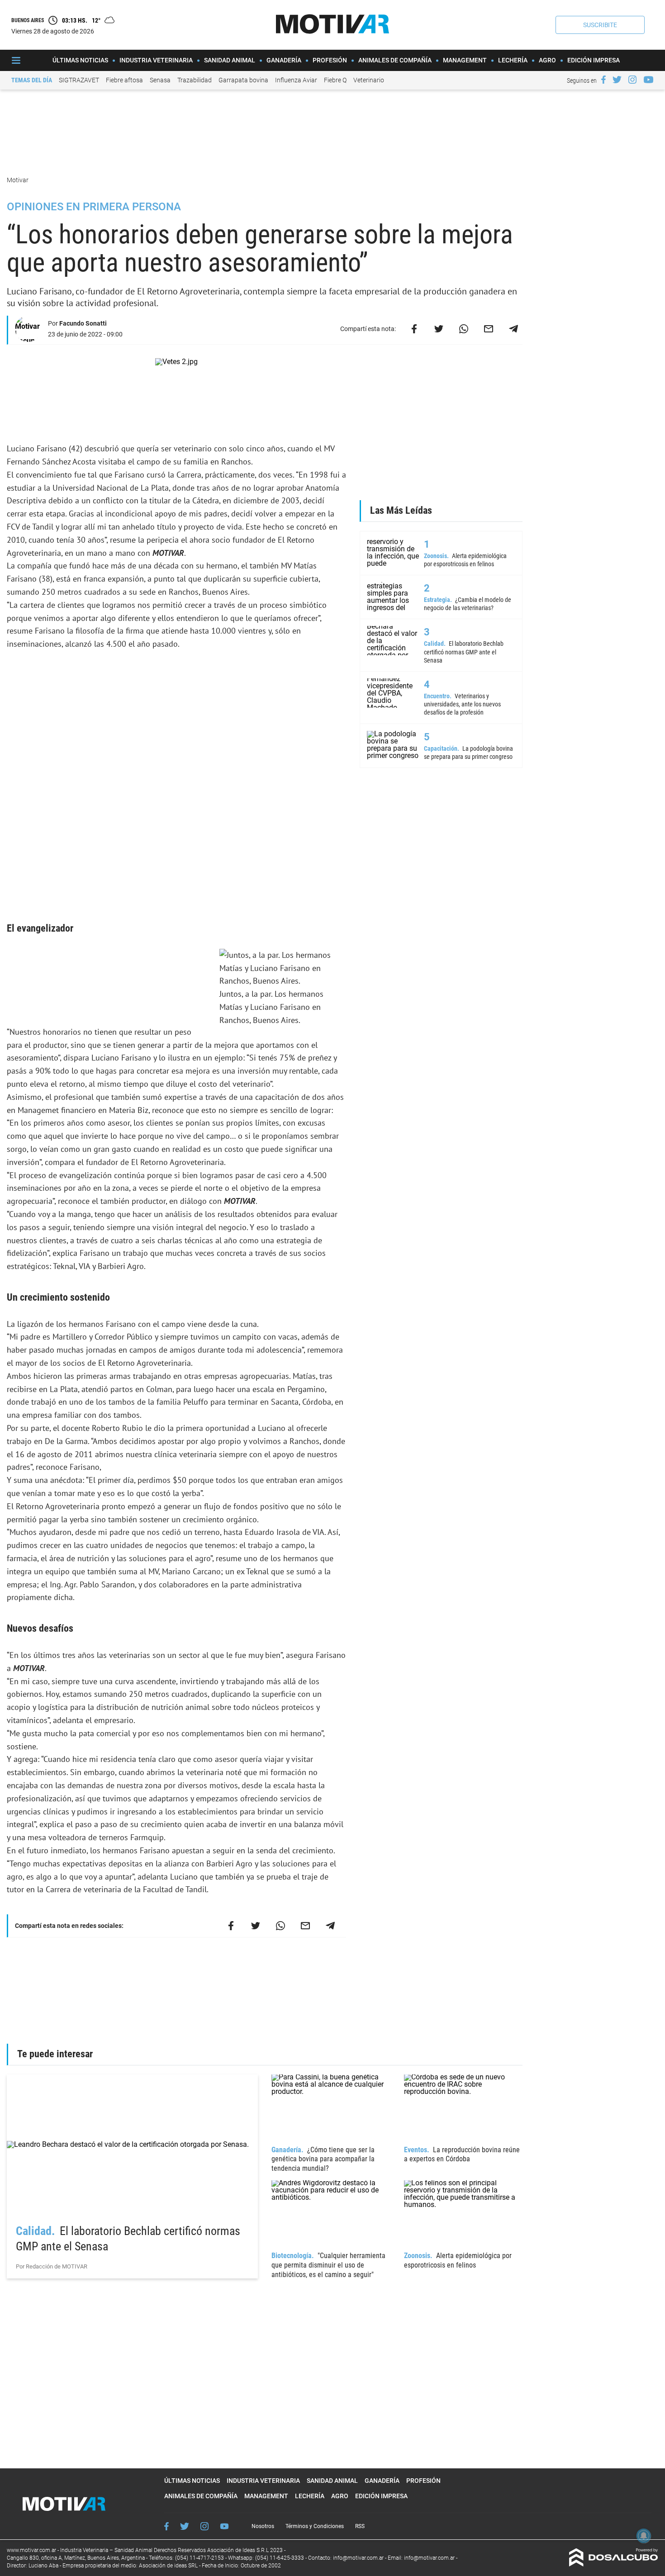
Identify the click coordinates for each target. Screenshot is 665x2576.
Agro (547, 60)
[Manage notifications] (644, 2536)
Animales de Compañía (395, 60)
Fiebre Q (335, 80)
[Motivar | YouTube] (648, 80)
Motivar (18, 180)
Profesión (330, 60)
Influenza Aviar (296, 80)
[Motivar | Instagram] (632, 80)
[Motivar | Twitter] (617, 80)
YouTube (224, 2526)
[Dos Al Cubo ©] (614, 2564)
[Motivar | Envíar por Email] (489, 329)
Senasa (160, 80)
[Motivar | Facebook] (603, 80)
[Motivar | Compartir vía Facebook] (414, 329)
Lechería (513, 60)
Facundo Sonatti (83, 323)
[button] (600, 25)
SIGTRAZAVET (79, 80)
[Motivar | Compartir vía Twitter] (439, 329)
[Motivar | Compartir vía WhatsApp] (464, 329)
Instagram (204, 2526)
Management (465, 60)
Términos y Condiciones (315, 2526)
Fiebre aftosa (124, 80)
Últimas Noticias (80, 60)
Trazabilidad (195, 80)
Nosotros (263, 2526)
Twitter (185, 2526)
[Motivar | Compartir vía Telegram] (513, 329)
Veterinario (369, 80)
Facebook (166, 2526)
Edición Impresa (594, 60)
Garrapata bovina (243, 80)
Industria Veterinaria (156, 60)
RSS (360, 2526)
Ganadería (284, 60)
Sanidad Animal (230, 60)
